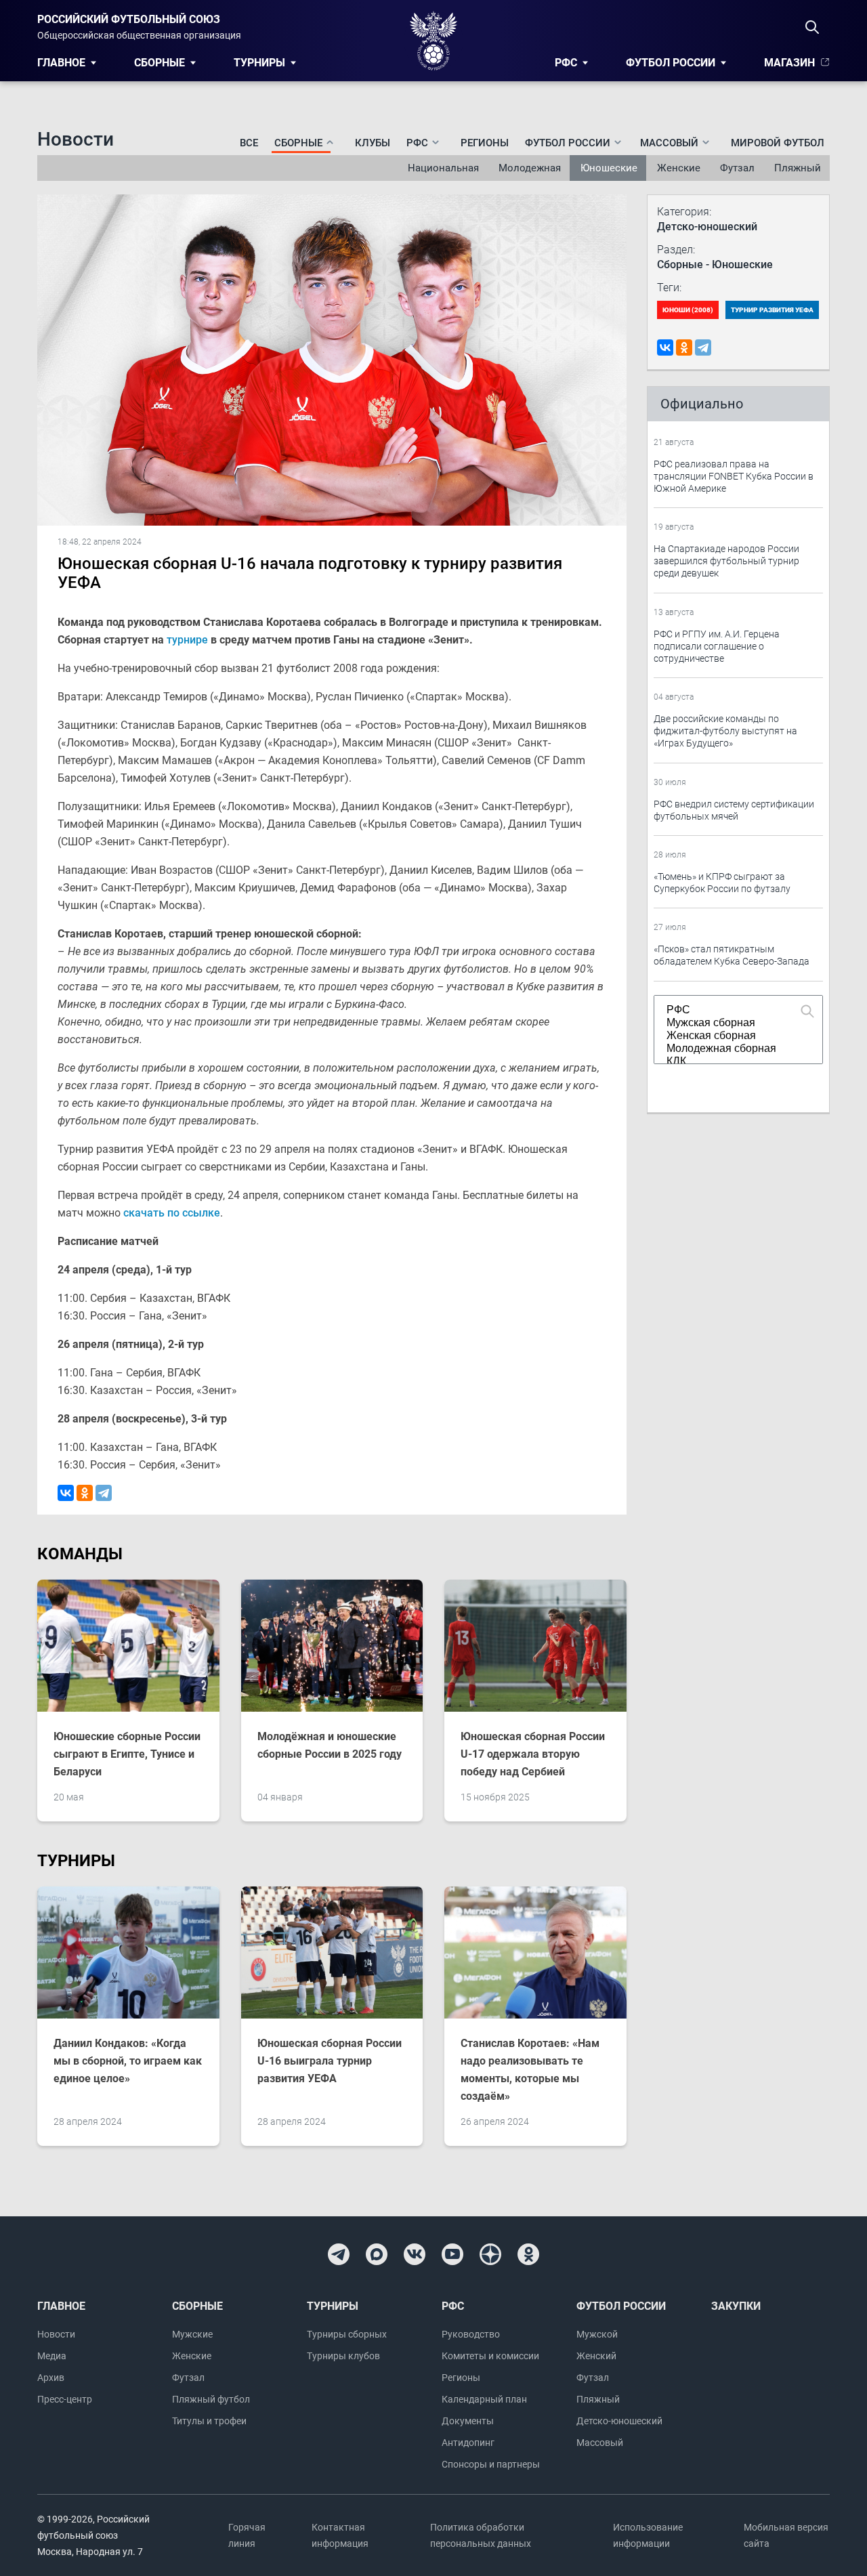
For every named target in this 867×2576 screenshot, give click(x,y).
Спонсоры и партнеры (491, 2464)
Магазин (789, 63)
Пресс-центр (65, 2399)
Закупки (736, 2306)
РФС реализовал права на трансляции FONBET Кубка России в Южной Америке (734, 476)
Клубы (373, 143)
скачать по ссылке (172, 1213)
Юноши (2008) (688, 310)
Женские (679, 168)
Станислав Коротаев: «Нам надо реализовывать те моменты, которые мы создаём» (530, 2070)
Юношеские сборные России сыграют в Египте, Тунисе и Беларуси (127, 1754)
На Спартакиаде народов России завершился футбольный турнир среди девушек (726, 561)
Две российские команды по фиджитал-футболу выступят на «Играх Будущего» (725, 731)
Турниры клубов (343, 2356)
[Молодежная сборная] (732, 1049)
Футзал (737, 168)
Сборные (160, 63)
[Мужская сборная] (732, 1023)
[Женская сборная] (732, 1036)
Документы (468, 2421)
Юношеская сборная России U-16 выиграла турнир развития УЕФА (330, 2061)
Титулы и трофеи (209, 2421)
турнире (187, 640)
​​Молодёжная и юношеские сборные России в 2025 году (330, 1745)
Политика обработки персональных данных (481, 2535)
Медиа (52, 2356)
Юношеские (609, 168)
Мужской (597, 2334)
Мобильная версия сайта (786, 2535)
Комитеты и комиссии (490, 2356)
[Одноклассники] (85, 1493)
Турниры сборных (347, 2334)
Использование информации (648, 2535)
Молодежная (530, 168)
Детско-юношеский (619, 2421)
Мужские (192, 2334)
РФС (566, 63)
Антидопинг (468, 2443)
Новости (56, 2334)
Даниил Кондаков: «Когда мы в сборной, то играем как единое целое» (128, 2061)
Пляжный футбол (211, 2399)
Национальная (443, 168)
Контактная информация (340, 2535)
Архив (51, 2378)
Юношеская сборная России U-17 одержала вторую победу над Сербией (533, 1754)
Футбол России (671, 63)
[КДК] (732, 1062)
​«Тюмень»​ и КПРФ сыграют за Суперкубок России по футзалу (722, 883)
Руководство (471, 2334)
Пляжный (798, 168)
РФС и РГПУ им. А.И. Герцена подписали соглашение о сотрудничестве (717, 646)
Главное (61, 63)
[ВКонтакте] (66, 1493)
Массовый (600, 2443)
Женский (596, 2356)
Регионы (485, 143)
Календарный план (484, 2399)
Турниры (259, 63)
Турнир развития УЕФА (772, 310)
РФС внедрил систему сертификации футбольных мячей (734, 810)
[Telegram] (104, 1493)
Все (249, 143)
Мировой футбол (778, 143)
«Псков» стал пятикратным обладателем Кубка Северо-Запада (732, 955)
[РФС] (732, 1010)
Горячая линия (247, 2535)
